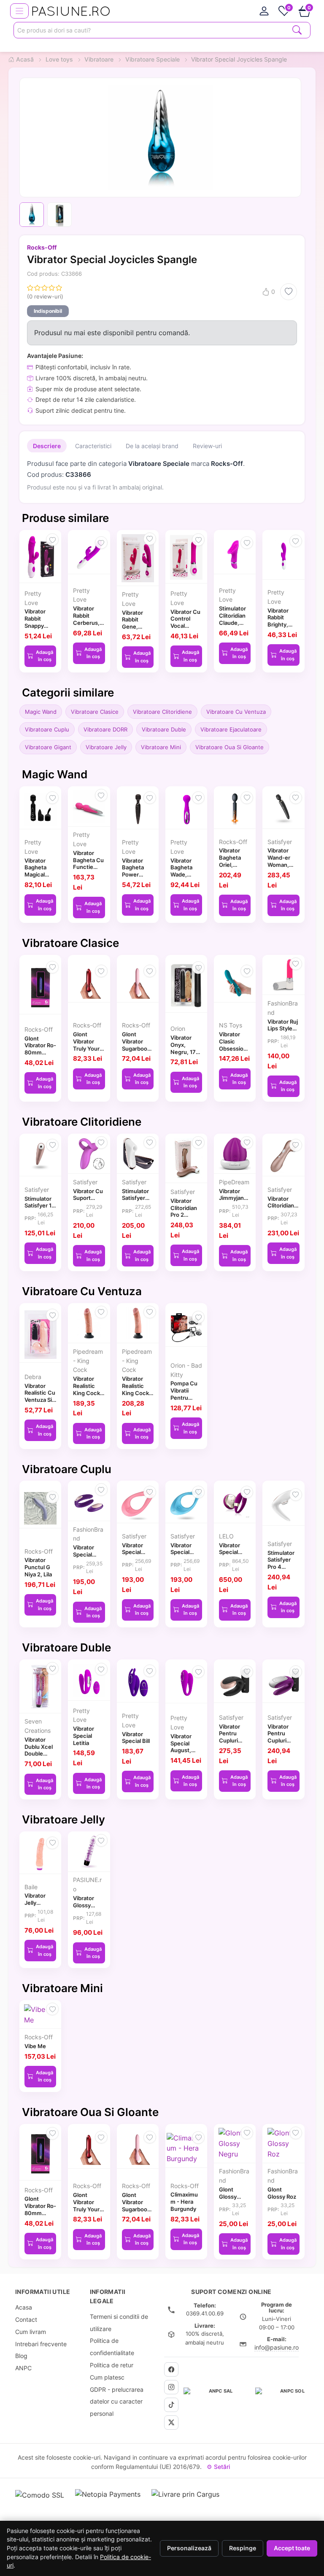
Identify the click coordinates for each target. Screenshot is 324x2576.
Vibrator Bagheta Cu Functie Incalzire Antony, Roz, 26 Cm (88, 871)
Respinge (243, 2548)
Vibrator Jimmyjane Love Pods (233, 1198)
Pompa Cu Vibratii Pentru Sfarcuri (184, 1394)
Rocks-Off (42, 247)
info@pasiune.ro (277, 2347)
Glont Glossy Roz (282, 2193)
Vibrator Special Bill (136, 1738)
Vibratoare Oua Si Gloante (229, 747)
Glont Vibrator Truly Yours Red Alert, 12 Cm (88, 1048)
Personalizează (189, 2548)
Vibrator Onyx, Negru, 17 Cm (183, 1048)
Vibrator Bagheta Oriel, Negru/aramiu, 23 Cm (235, 864)
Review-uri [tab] (207, 446)
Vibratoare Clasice (95, 712)
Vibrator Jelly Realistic (35, 1903)
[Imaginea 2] (59, 215)
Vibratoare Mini (161, 747)
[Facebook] (171, 2369)
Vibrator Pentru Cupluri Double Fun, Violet (283, 1741)
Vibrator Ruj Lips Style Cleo (283, 1029)
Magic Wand (41, 712)
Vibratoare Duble (164, 729)
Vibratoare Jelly (106, 747)
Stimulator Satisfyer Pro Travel (135, 1198)
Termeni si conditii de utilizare (119, 2323)
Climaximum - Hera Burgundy (184, 2202)
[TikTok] (171, 2405)
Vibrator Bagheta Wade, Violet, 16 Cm (182, 875)
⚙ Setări (218, 2467)
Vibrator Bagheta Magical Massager (37, 871)
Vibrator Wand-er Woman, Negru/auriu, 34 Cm (283, 864)
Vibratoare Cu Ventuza (236, 712)
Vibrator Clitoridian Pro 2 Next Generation (282, 1209)
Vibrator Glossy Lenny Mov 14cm (87, 1909)
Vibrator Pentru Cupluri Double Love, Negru (229, 1744)
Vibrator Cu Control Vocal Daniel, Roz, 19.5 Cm (186, 626)
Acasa (24, 2307)
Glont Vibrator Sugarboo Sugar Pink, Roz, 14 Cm (137, 1048)
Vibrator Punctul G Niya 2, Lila (38, 1567)
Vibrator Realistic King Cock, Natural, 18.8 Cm (87, 1393)
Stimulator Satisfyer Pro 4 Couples (281, 1563)
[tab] (264, 11)
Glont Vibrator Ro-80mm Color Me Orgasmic (40, 1053)
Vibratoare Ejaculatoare (231, 729)
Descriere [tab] (47, 446)
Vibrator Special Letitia (84, 1736)
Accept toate (292, 2548)
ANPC (23, 2368)
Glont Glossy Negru (228, 2197)
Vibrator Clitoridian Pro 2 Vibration (184, 1211)
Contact (26, 2319)
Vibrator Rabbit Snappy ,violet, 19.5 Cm (39, 625)
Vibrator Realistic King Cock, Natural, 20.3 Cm (136, 1393)
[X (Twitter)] (171, 2423)
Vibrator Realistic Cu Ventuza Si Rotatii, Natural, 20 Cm (40, 1404)
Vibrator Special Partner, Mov (84, 1558)
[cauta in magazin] (297, 29)
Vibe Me (35, 2046)
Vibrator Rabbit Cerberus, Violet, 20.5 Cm (88, 622)
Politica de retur (112, 2365)
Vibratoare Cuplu (47, 729)
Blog (21, 2356)
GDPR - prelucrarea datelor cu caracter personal (117, 2402)
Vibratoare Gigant (48, 747)
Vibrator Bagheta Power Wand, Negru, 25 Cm (135, 878)
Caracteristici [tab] (93, 446)
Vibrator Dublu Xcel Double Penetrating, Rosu (40, 1754)
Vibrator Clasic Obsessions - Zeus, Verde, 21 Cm (234, 1052)
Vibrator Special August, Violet (181, 1747)
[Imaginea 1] (32, 215)
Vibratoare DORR (105, 729)
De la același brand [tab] (152, 446)
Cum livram (31, 2332)
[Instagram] (171, 2387)
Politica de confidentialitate (112, 2347)
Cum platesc (107, 2377)
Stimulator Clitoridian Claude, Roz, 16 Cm (234, 619)
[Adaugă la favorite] (289, 292)
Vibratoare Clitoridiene (162, 712)
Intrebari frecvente (41, 2344)
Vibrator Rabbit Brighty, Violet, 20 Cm (280, 625)
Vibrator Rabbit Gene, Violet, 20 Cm (135, 627)
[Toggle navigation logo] (19, 11)
